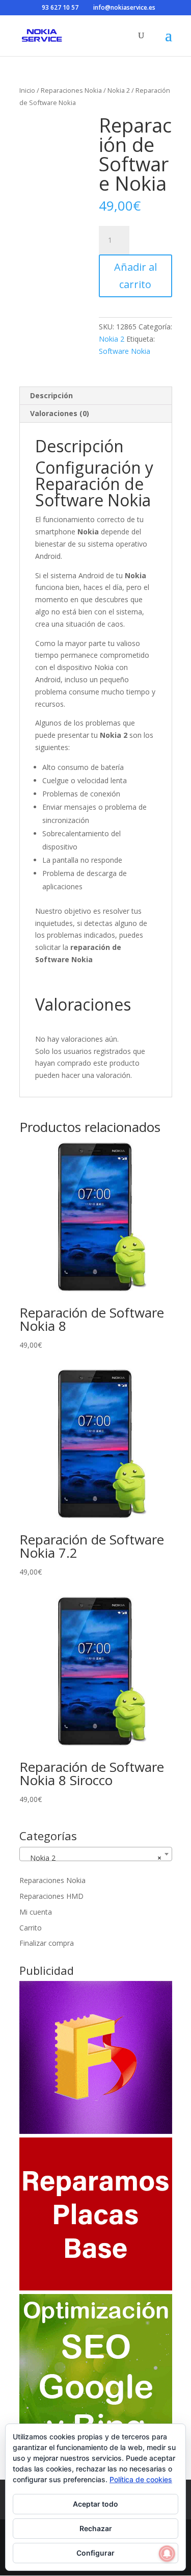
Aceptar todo (95, 2504)
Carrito (31, 1928)
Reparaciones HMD (51, 1896)
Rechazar (96, 2528)
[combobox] (96, 1854)
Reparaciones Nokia (71, 90)
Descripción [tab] (51, 395)
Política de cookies (141, 2479)
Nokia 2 (119, 90)
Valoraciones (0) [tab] (60, 413)
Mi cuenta (36, 1912)
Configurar (95, 2553)
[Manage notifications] (167, 2554)
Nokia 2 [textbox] (93, 1858)
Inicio (27, 90)
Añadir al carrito (135, 276)
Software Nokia (125, 351)
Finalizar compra (47, 1943)
